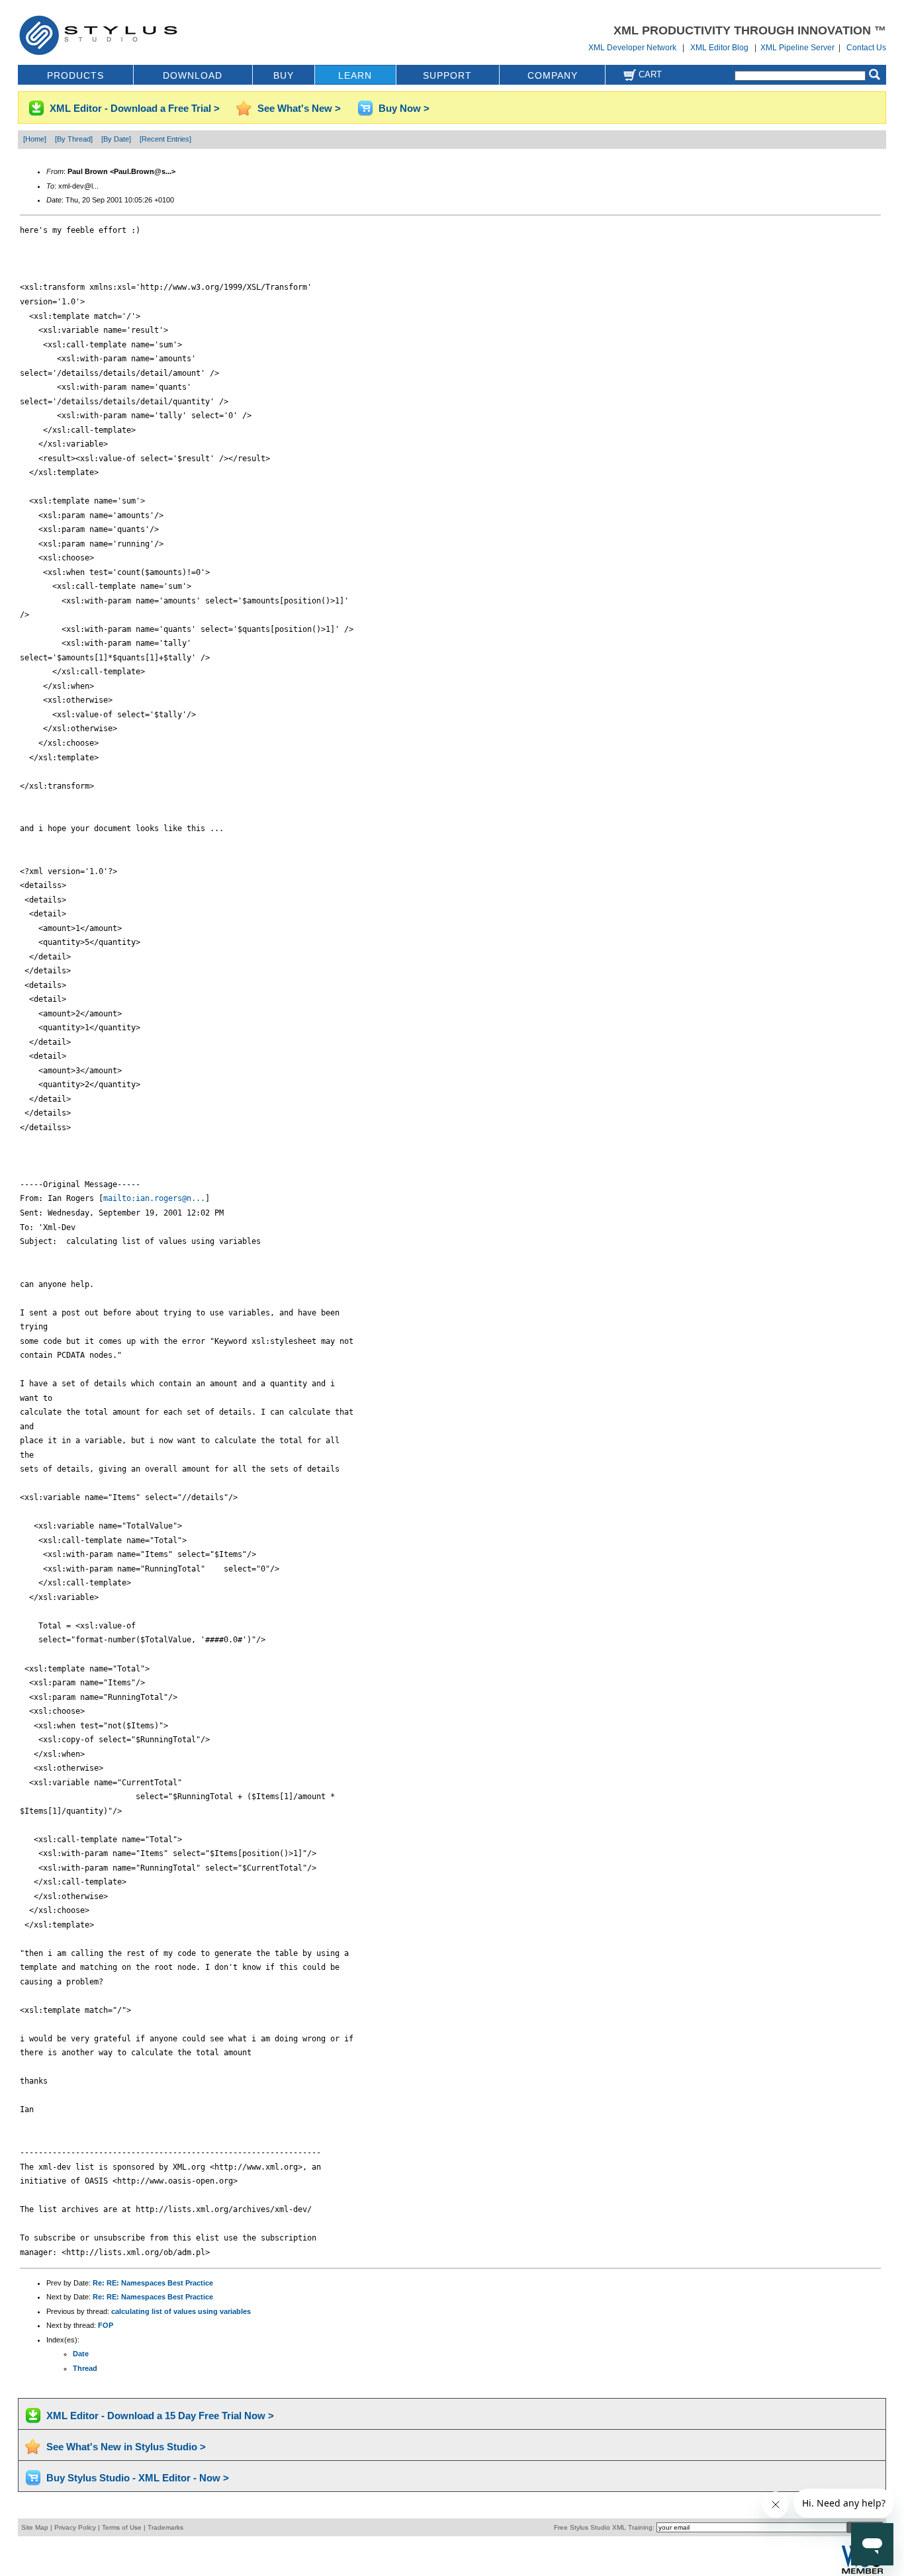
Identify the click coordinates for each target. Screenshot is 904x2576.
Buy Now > (404, 108)
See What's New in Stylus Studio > (126, 2447)
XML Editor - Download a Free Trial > (135, 108)
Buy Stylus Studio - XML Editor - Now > (138, 2478)
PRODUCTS (75, 75)
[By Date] (116, 139)
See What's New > (299, 108)
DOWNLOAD (193, 75)
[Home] (35, 139)
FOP (106, 2325)
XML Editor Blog (719, 48)
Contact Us (866, 48)
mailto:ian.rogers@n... (154, 1198)
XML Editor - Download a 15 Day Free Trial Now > (160, 2416)
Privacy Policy (75, 2527)
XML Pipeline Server (797, 48)
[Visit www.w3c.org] (862, 2572)
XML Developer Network (632, 48)
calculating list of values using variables (181, 2311)
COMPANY (553, 75)
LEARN (355, 75)
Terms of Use (122, 2527)
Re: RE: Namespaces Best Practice (153, 2283)
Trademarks (165, 2527)
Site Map (35, 2527)
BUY (284, 75)
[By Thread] (74, 139)
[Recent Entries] (165, 139)
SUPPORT (447, 75)
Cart (649, 74)
